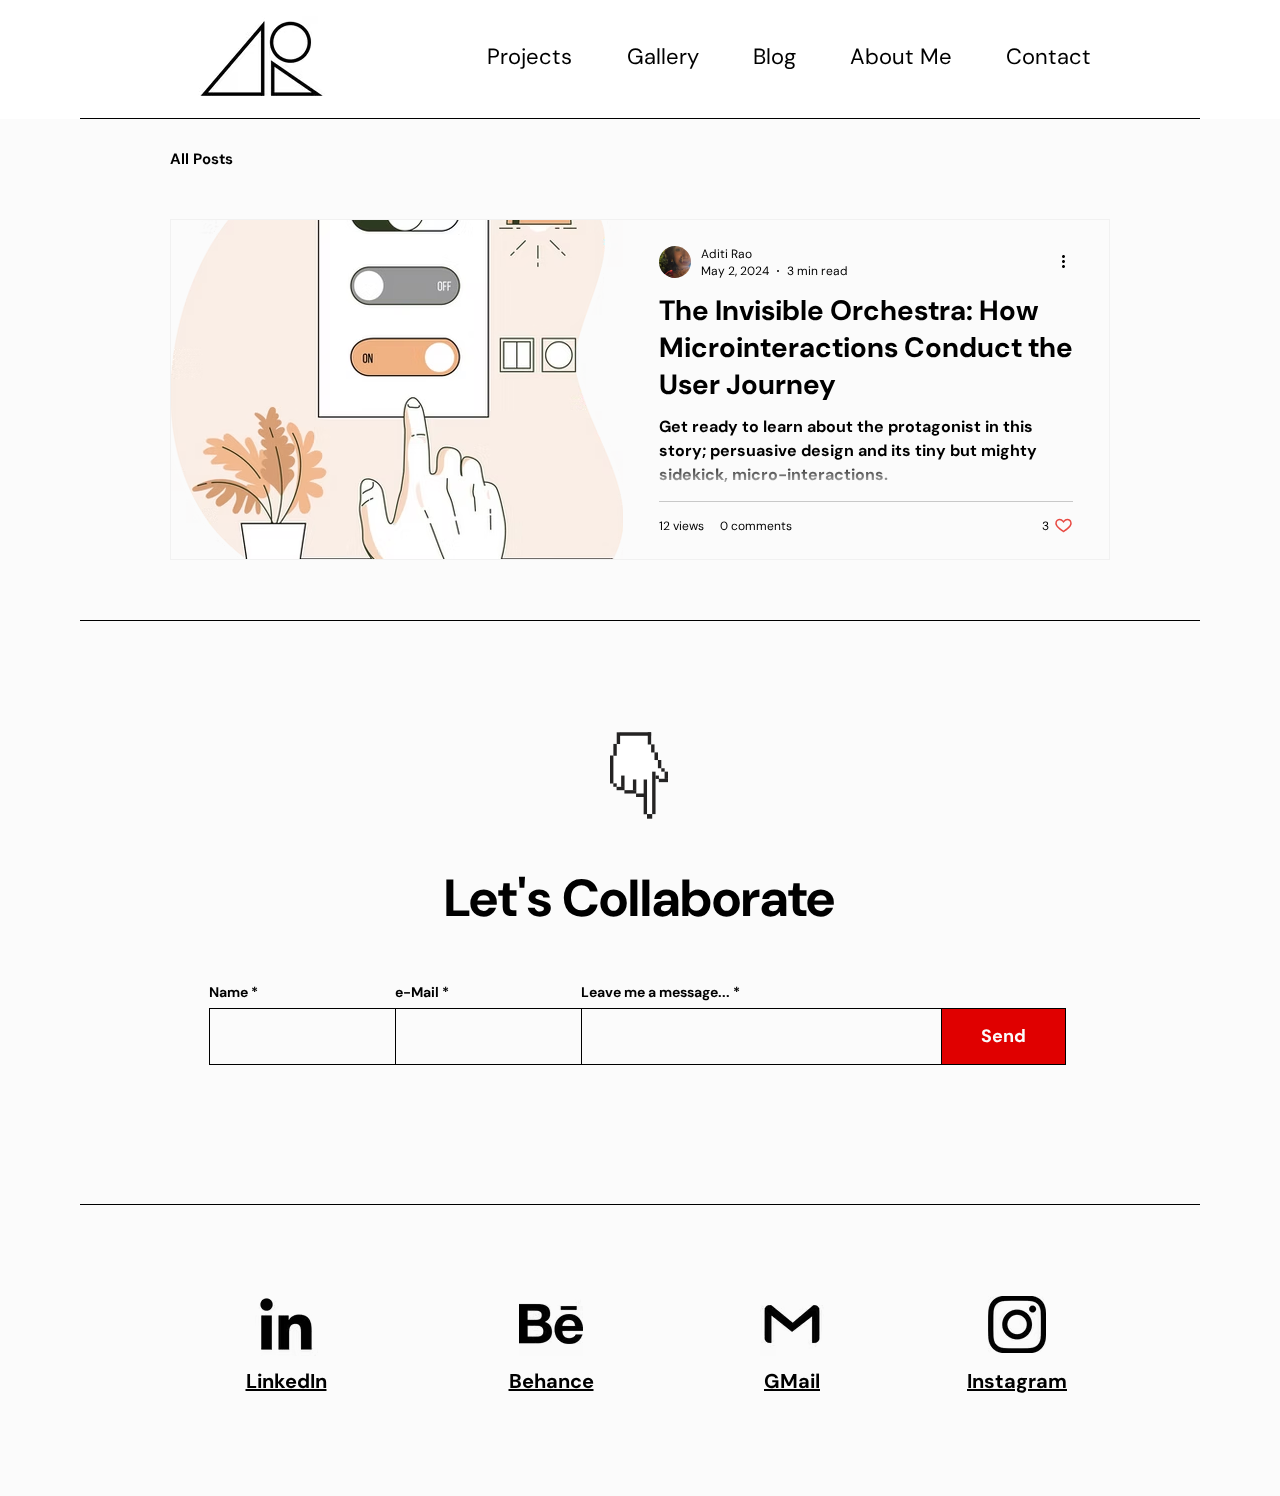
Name (228, 992)
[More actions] (1070, 262)
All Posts (201, 159)
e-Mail (417, 992)
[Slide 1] (626, 786)
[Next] (710, 746)
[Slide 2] (651, 786)
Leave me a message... (655, 992)
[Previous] (570, 746)
